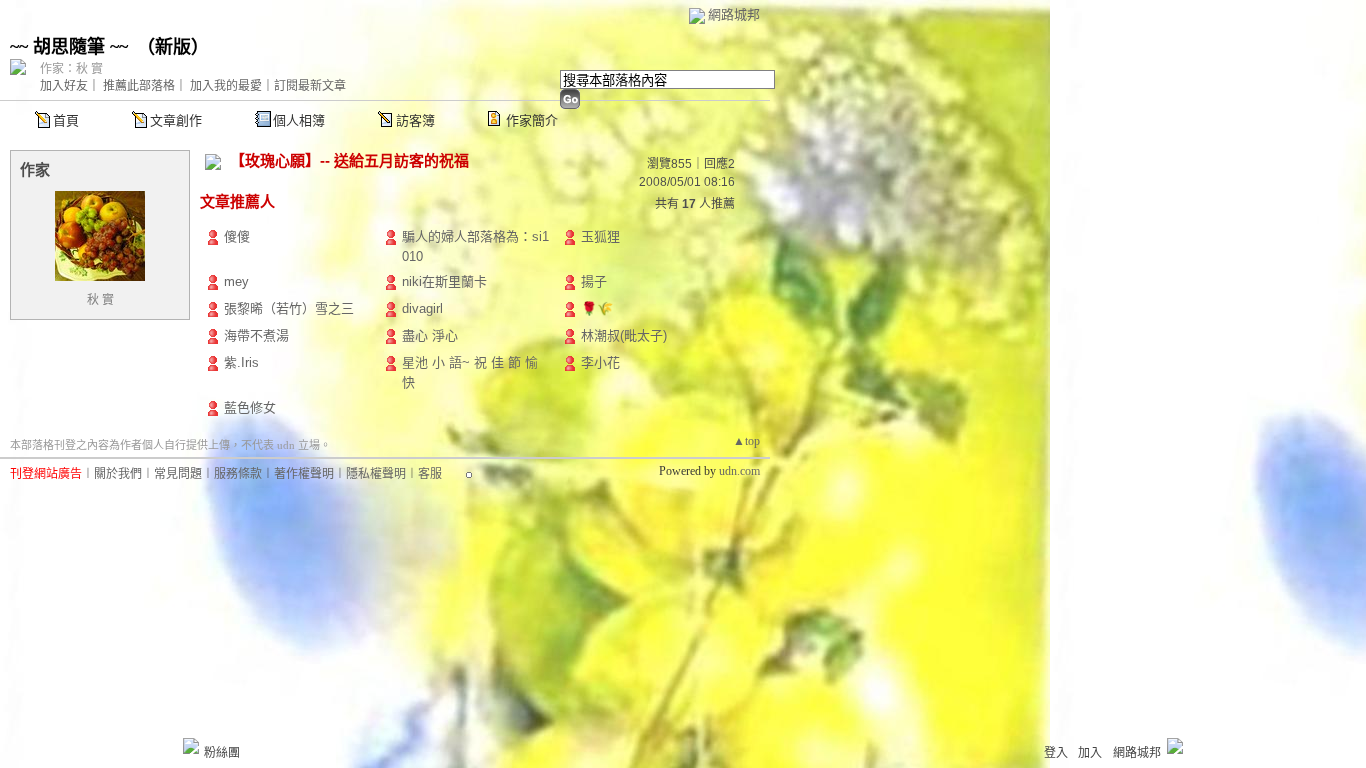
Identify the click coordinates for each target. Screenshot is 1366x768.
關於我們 (118, 474)
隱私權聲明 (376, 474)
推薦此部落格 (139, 86)
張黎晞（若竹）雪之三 (289, 308)
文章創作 (176, 120)
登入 (1056, 753)
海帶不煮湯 (256, 335)
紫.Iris (241, 362)
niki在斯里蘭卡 (444, 281)
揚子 (594, 281)
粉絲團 (222, 753)
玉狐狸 (600, 236)
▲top (746, 441)
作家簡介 (532, 120)
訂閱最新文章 (310, 86)
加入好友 (64, 86)
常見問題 (178, 474)
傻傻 (237, 236)
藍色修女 (250, 407)
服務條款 (238, 474)
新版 (173, 47)
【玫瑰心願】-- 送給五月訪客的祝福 (349, 160)
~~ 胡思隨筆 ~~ (69, 47)
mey (236, 281)
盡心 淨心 (430, 335)
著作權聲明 (304, 474)
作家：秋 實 (71, 69)
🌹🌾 (597, 308)
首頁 (66, 120)
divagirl (422, 308)
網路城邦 (734, 14)
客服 (430, 474)
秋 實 (100, 300)
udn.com (739, 471)
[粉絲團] (191, 746)
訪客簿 (415, 120)
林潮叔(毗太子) (624, 335)
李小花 (600, 362)
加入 (1090, 753)
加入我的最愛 (226, 86)
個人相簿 (299, 120)
